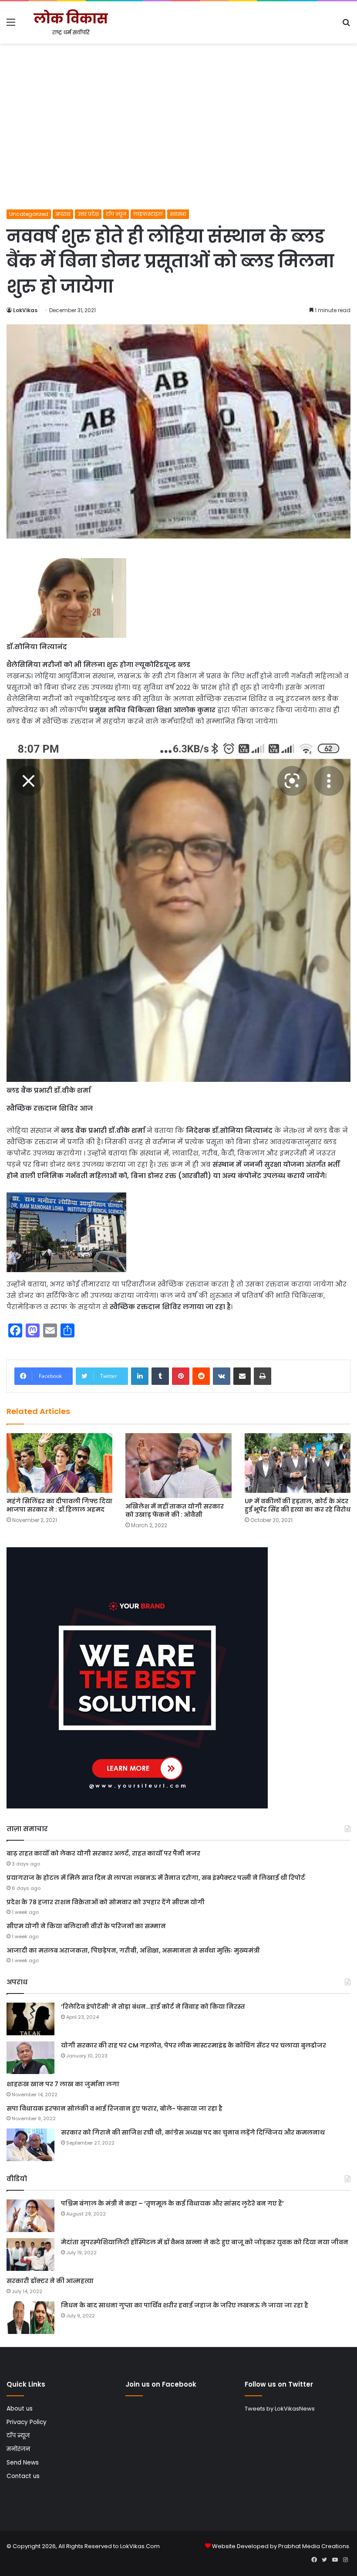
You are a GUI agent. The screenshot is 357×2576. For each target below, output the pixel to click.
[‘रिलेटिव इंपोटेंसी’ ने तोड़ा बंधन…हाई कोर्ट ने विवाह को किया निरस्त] (30, 2019)
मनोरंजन (18, 2449)
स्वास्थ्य (178, 214)
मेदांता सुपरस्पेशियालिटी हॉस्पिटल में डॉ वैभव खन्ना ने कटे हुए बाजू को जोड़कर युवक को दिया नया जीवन (205, 2242)
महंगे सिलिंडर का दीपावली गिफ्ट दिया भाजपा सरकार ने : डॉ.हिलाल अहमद (59, 1505)
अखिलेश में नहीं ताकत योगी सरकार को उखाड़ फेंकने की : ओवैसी (175, 1510)
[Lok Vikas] (70, 22)
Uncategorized (29, 214)
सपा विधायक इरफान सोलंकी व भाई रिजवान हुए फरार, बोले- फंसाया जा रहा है (115, 2108)
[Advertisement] (178, 144)
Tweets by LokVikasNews (280, 2409)
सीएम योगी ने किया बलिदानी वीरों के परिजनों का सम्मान (86, 1926)
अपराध (63, 214)
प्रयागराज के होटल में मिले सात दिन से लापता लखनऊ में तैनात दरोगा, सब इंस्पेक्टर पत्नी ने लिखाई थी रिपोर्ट (156, 1878)
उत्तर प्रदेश (88, 214)
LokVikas (25, 310)
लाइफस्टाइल (148, 214)
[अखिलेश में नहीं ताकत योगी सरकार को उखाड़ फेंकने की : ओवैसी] (178, 1466)
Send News (23, 2463)
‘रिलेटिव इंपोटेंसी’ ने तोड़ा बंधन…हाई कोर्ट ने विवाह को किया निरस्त (153, 2007)
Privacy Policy (27, 2422)
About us (20, 2409)
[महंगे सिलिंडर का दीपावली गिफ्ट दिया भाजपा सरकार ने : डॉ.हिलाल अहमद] (59, 1463)
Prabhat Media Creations (314, 2546)
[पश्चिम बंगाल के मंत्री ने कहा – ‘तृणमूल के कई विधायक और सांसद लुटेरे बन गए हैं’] (30, 2216)
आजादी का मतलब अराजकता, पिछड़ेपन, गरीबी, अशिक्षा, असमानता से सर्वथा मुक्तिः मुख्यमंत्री (133, 1950)
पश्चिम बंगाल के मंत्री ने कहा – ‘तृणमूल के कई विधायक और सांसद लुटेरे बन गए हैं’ (172, 2203)
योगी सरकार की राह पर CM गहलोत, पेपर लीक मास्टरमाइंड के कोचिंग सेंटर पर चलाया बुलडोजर (194, 2045)
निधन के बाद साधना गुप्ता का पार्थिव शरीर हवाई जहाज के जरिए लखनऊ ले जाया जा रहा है (185, 2305)
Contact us (23, 2476)
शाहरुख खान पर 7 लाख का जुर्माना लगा (63, 2084)
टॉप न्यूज (116, 214)
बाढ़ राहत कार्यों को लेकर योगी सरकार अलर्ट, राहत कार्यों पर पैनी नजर (103, 1853)
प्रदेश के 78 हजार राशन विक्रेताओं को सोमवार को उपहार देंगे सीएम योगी (106, 1902)
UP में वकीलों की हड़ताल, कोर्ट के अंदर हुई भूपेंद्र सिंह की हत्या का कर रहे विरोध (298, 1505)
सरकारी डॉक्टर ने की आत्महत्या (50, 2281)
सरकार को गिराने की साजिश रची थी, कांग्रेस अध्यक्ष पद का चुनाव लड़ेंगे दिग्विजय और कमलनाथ (193, 2132)
